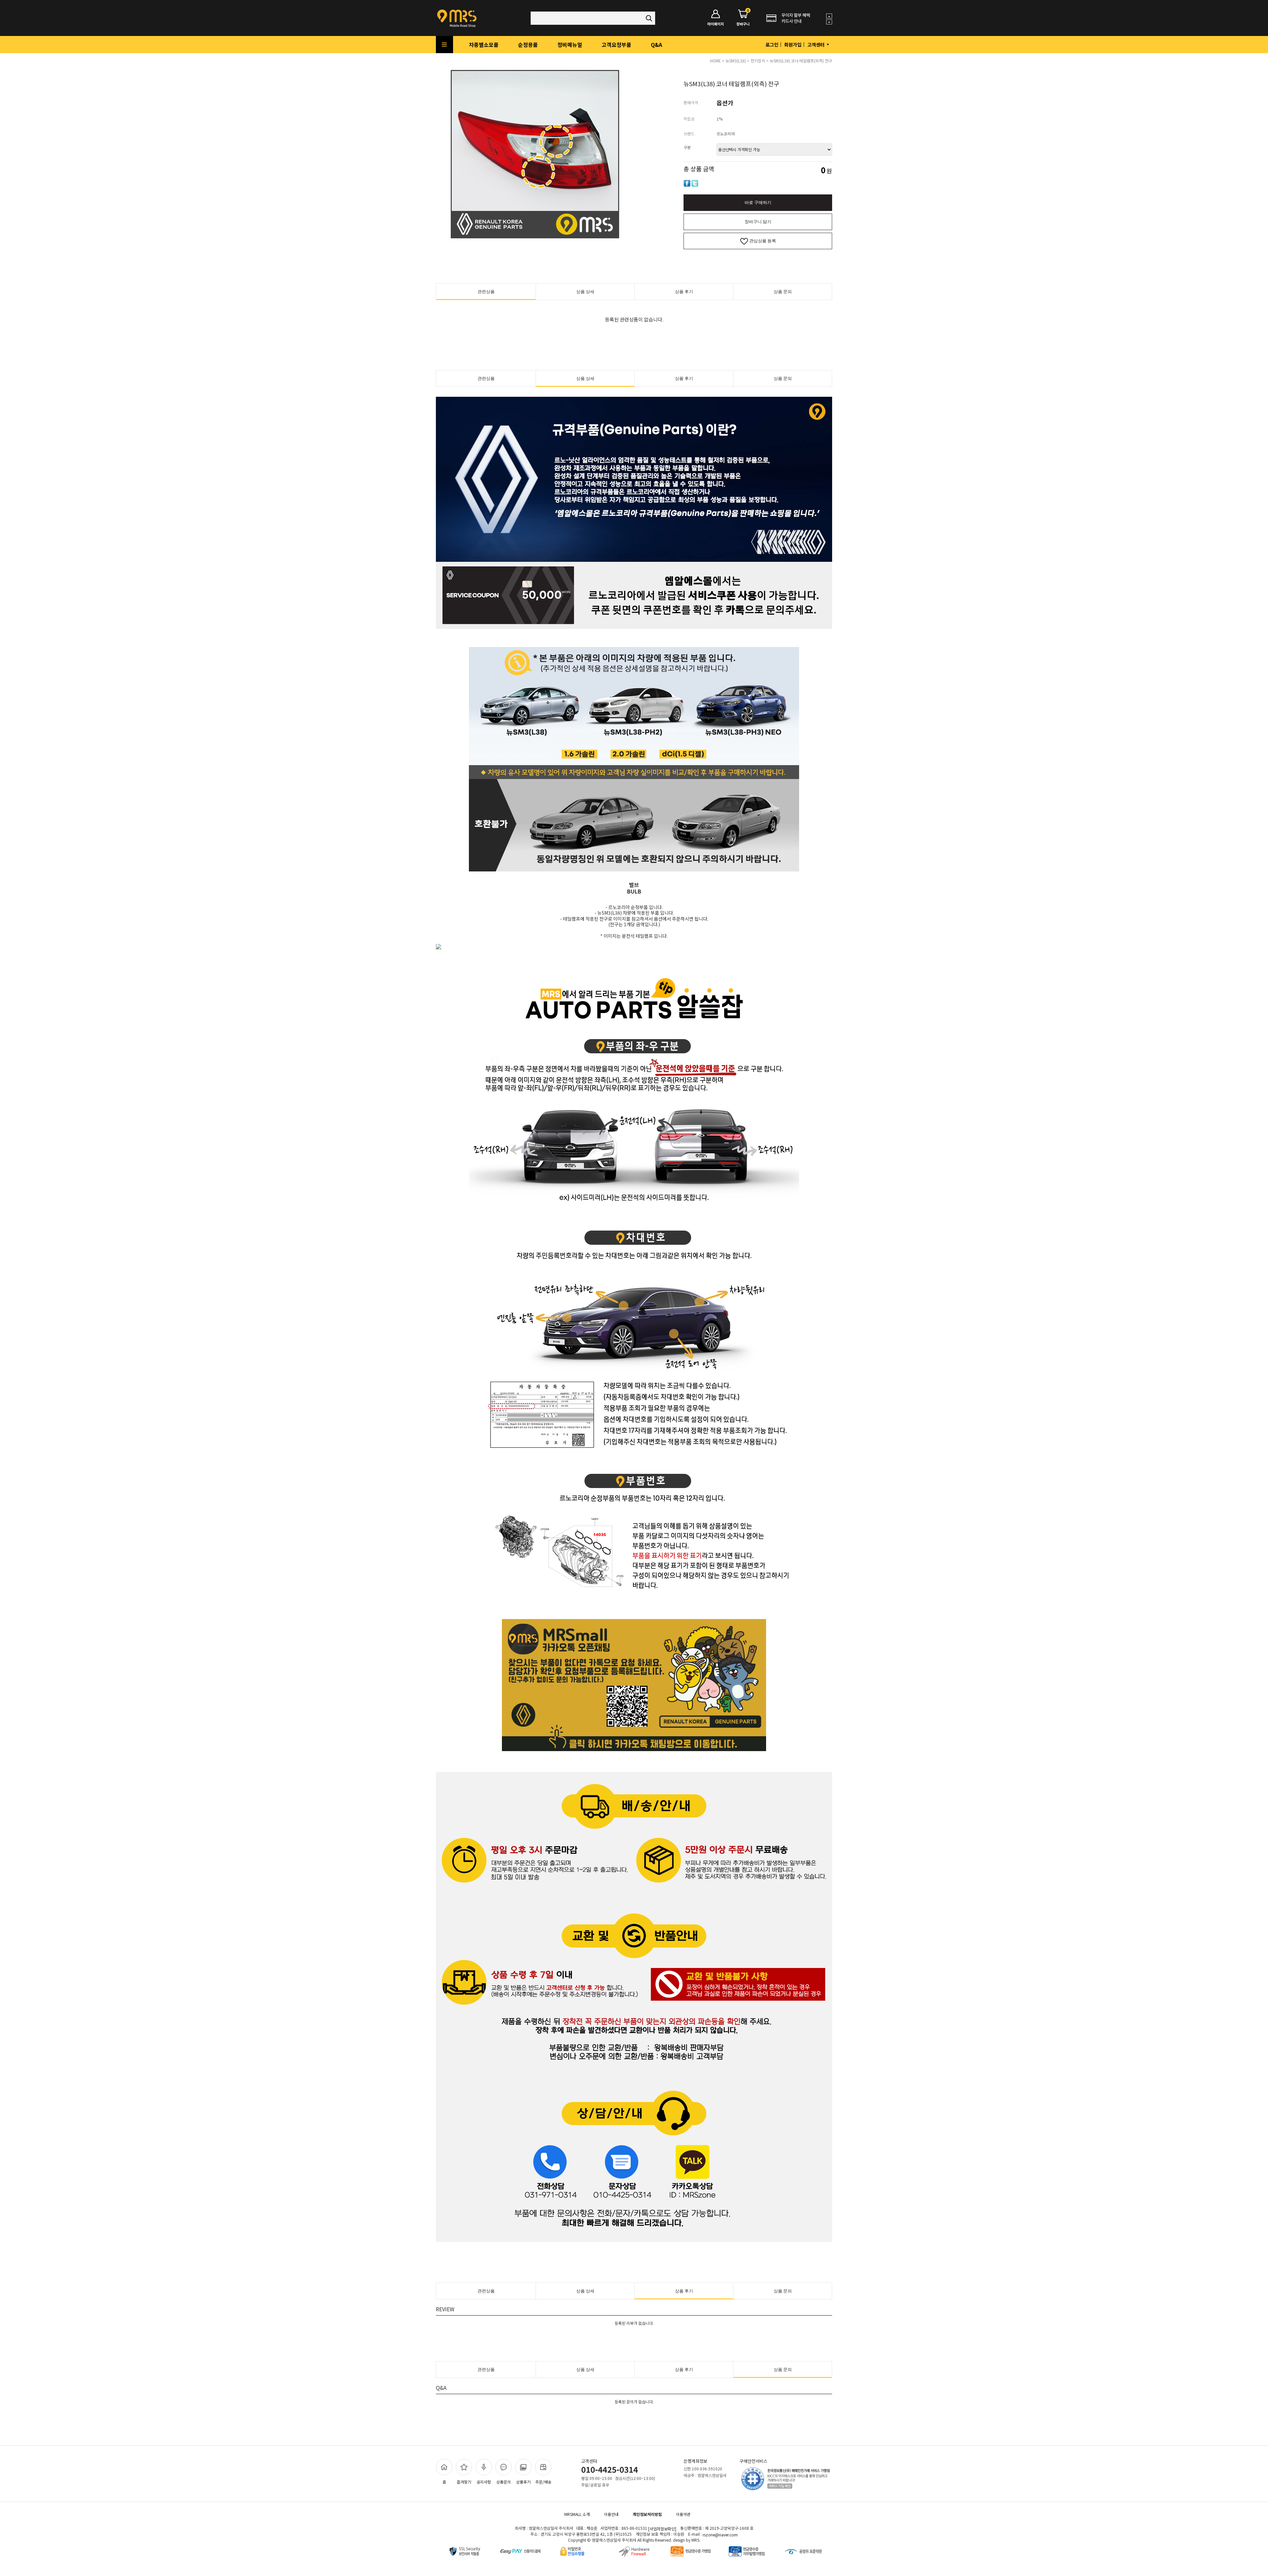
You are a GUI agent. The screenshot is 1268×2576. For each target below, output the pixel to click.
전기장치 (758, 61)
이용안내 (611, 2514)
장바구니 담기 (758, 222)
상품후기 (523, 2482)
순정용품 (528, 45)
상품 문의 (783, 292)
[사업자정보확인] (662, 2529)
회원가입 (793, 45)
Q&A (656, 45)
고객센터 (816, 45)
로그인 (772, 45)
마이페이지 (716, 24)
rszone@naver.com (720, 2535)
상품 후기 (684, 292)
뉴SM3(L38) (736, 61)
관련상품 (486, 292)
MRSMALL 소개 (577, 2514)
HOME (715, 61)
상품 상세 (585, 292)
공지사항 (484, 2482)
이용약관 (683, 2514)
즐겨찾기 (464, 2482)
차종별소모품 (484, 45)
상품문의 (504, 2482)
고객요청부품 (616, 45)
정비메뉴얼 (570, 45)
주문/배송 (543, 2482)
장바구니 (743, 18)
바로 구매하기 (758, 203)
